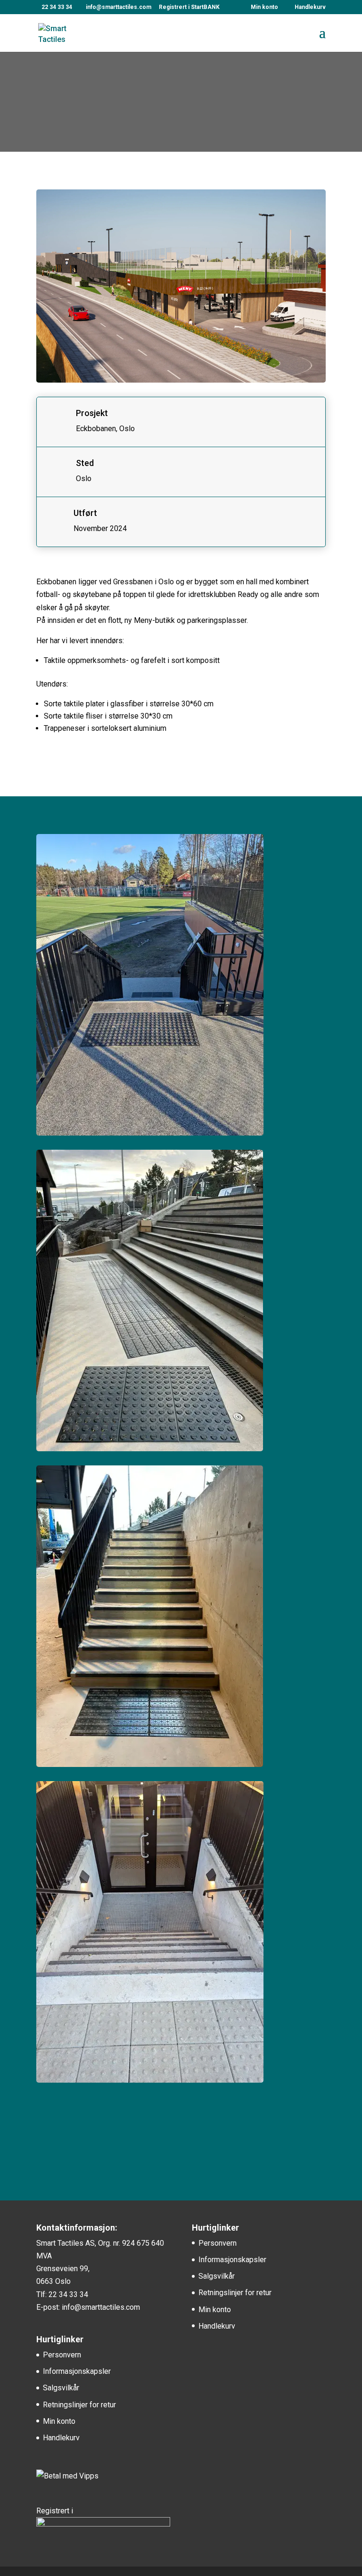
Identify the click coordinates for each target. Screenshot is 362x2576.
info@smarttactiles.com (101, 2307)
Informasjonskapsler (77, 2371)
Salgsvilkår (61, 2388)
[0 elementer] (306, 9)
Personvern (62, 2355)
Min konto (264, 7)
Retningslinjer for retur (79, 2405)
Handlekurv (61, 2438)
